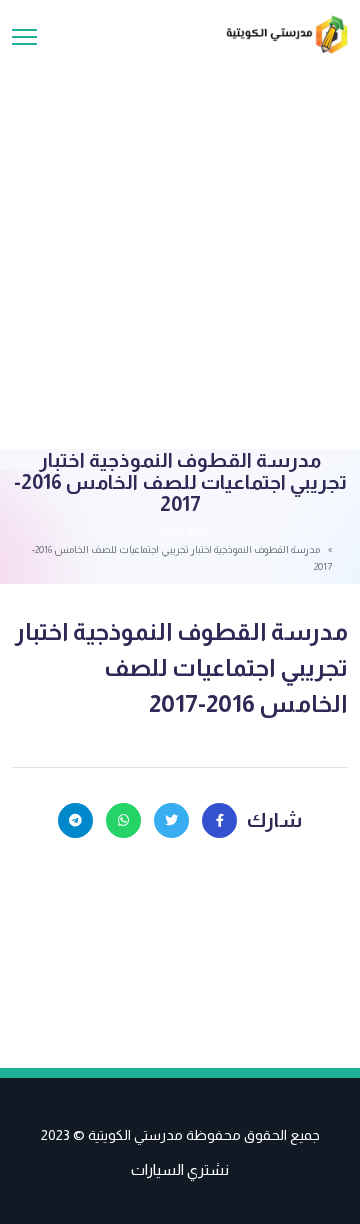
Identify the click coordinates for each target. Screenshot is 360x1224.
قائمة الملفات (180, 531)
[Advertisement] (180, 244)
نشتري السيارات (180, 1169)
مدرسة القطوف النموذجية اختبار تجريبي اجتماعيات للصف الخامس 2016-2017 (181, 667)
